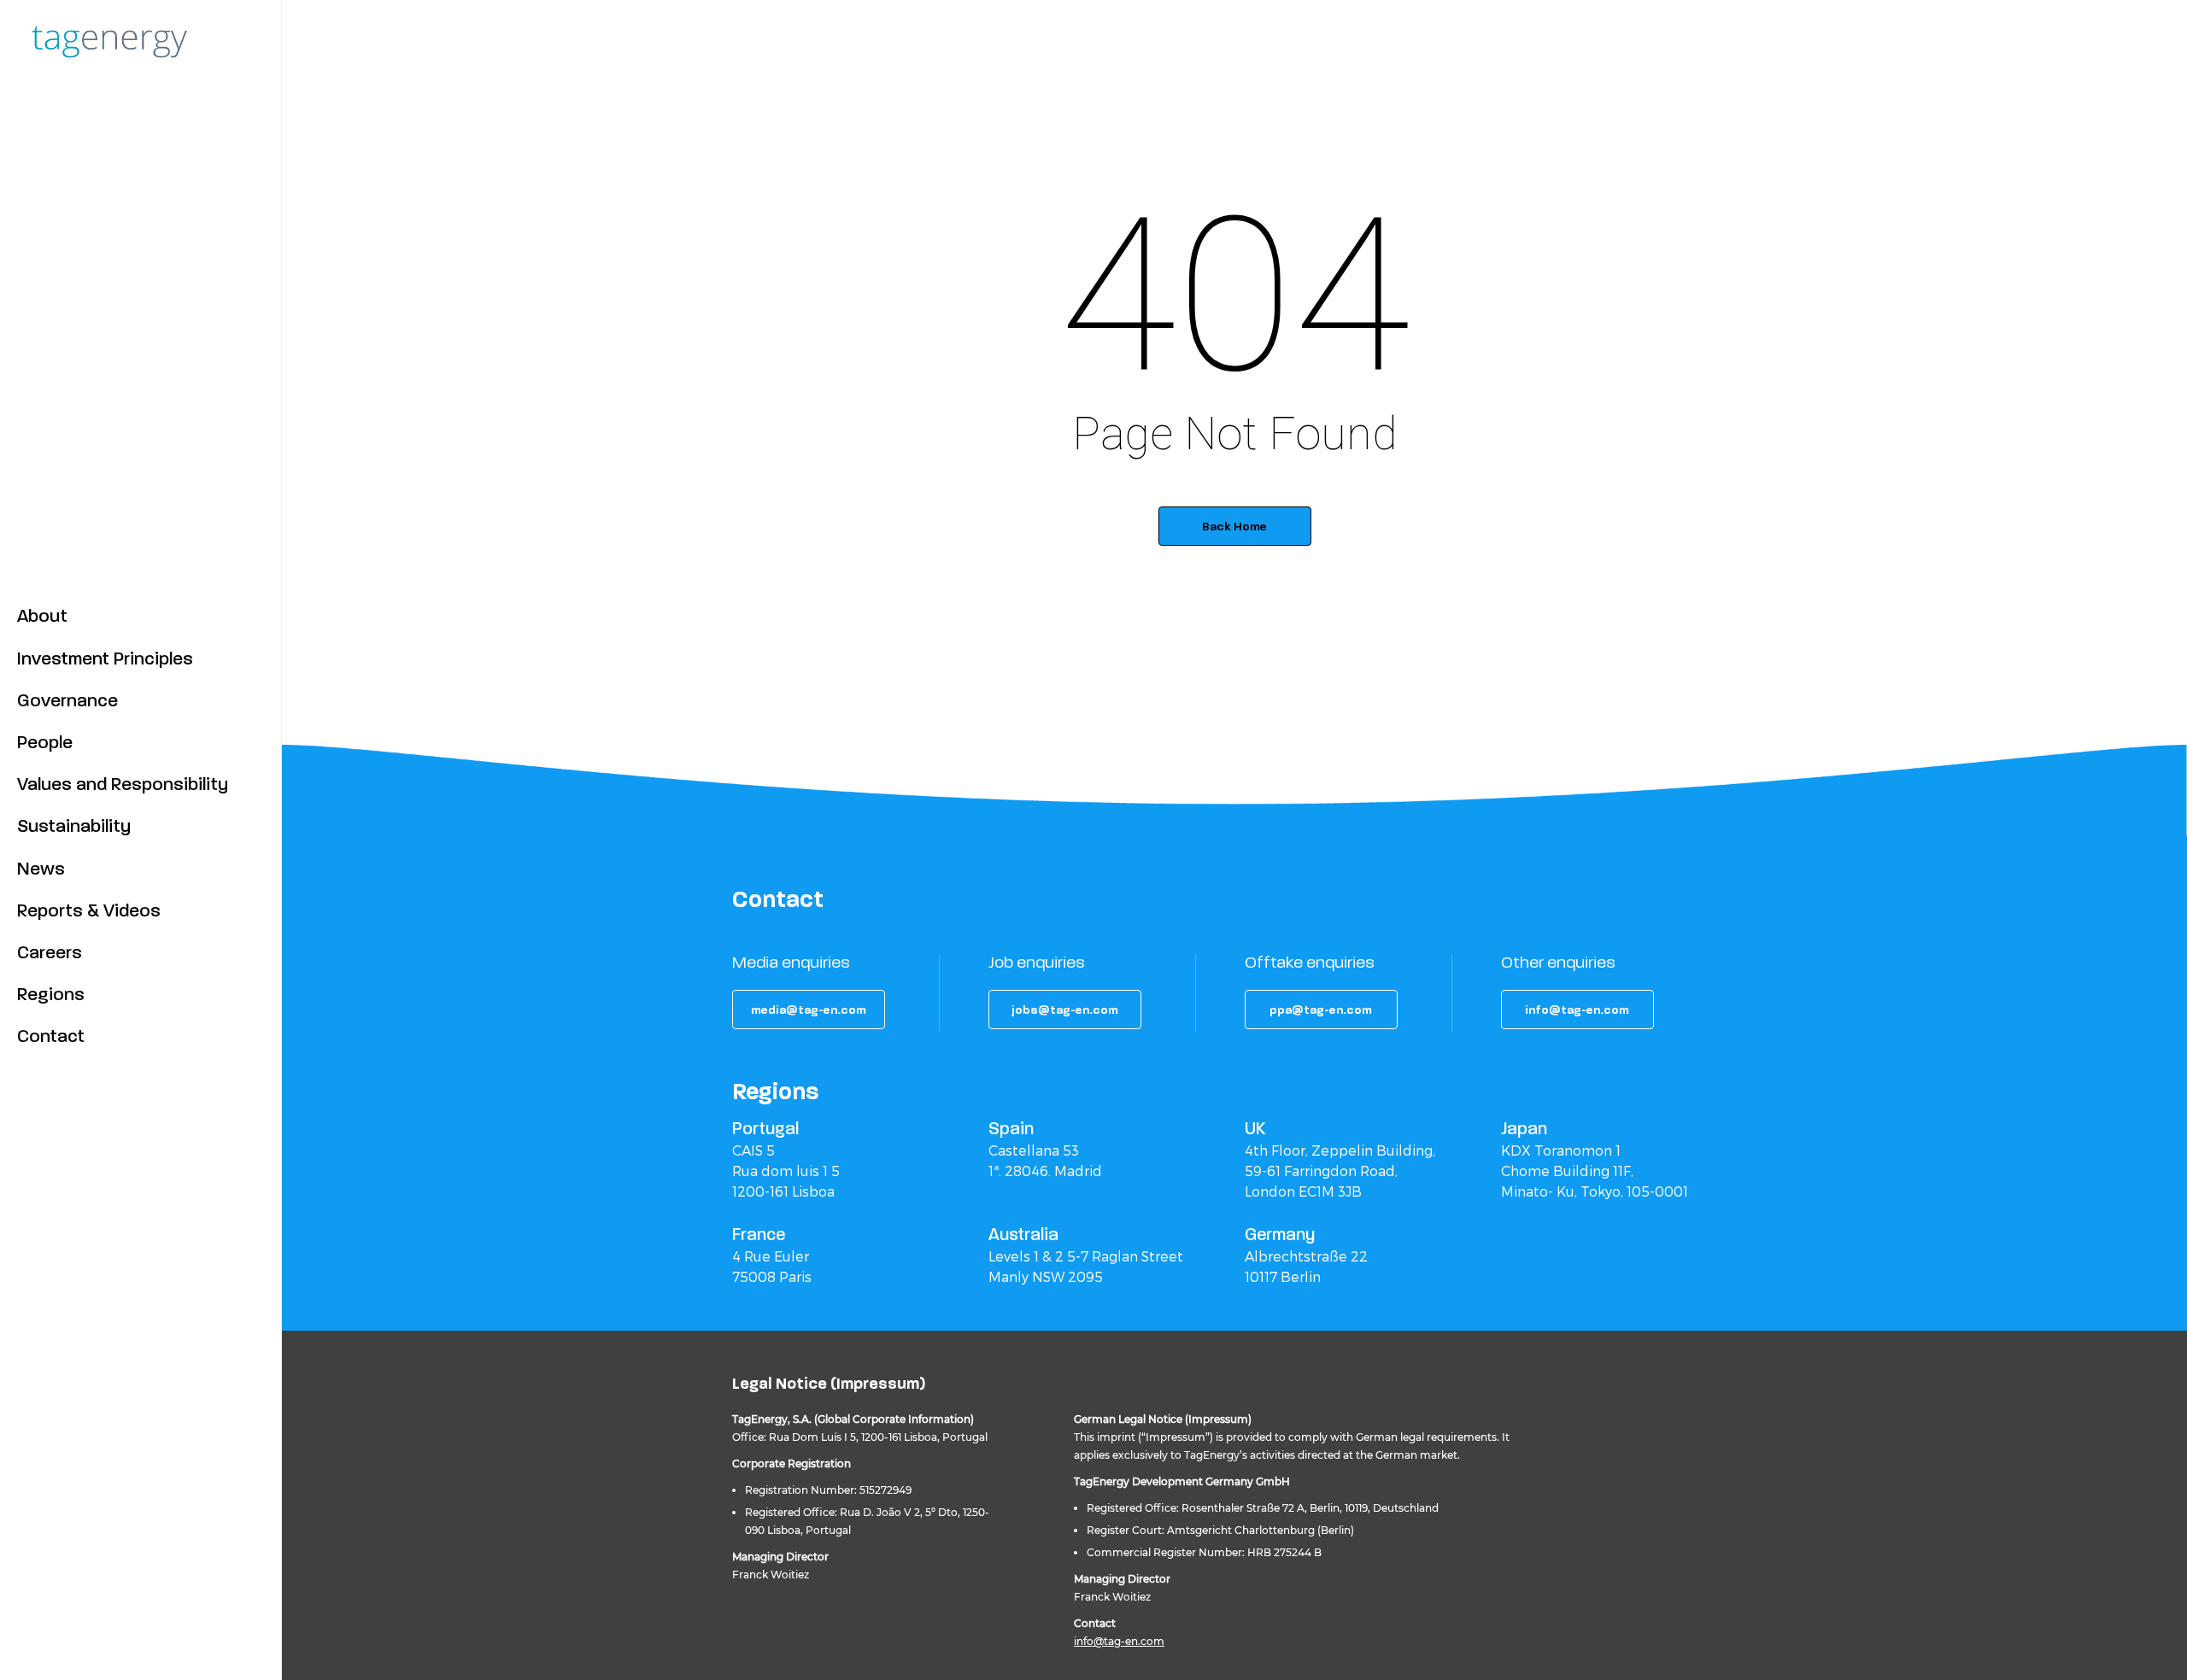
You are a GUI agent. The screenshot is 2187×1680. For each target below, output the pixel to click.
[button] (809, 1010)
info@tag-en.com (1119, 1641)
